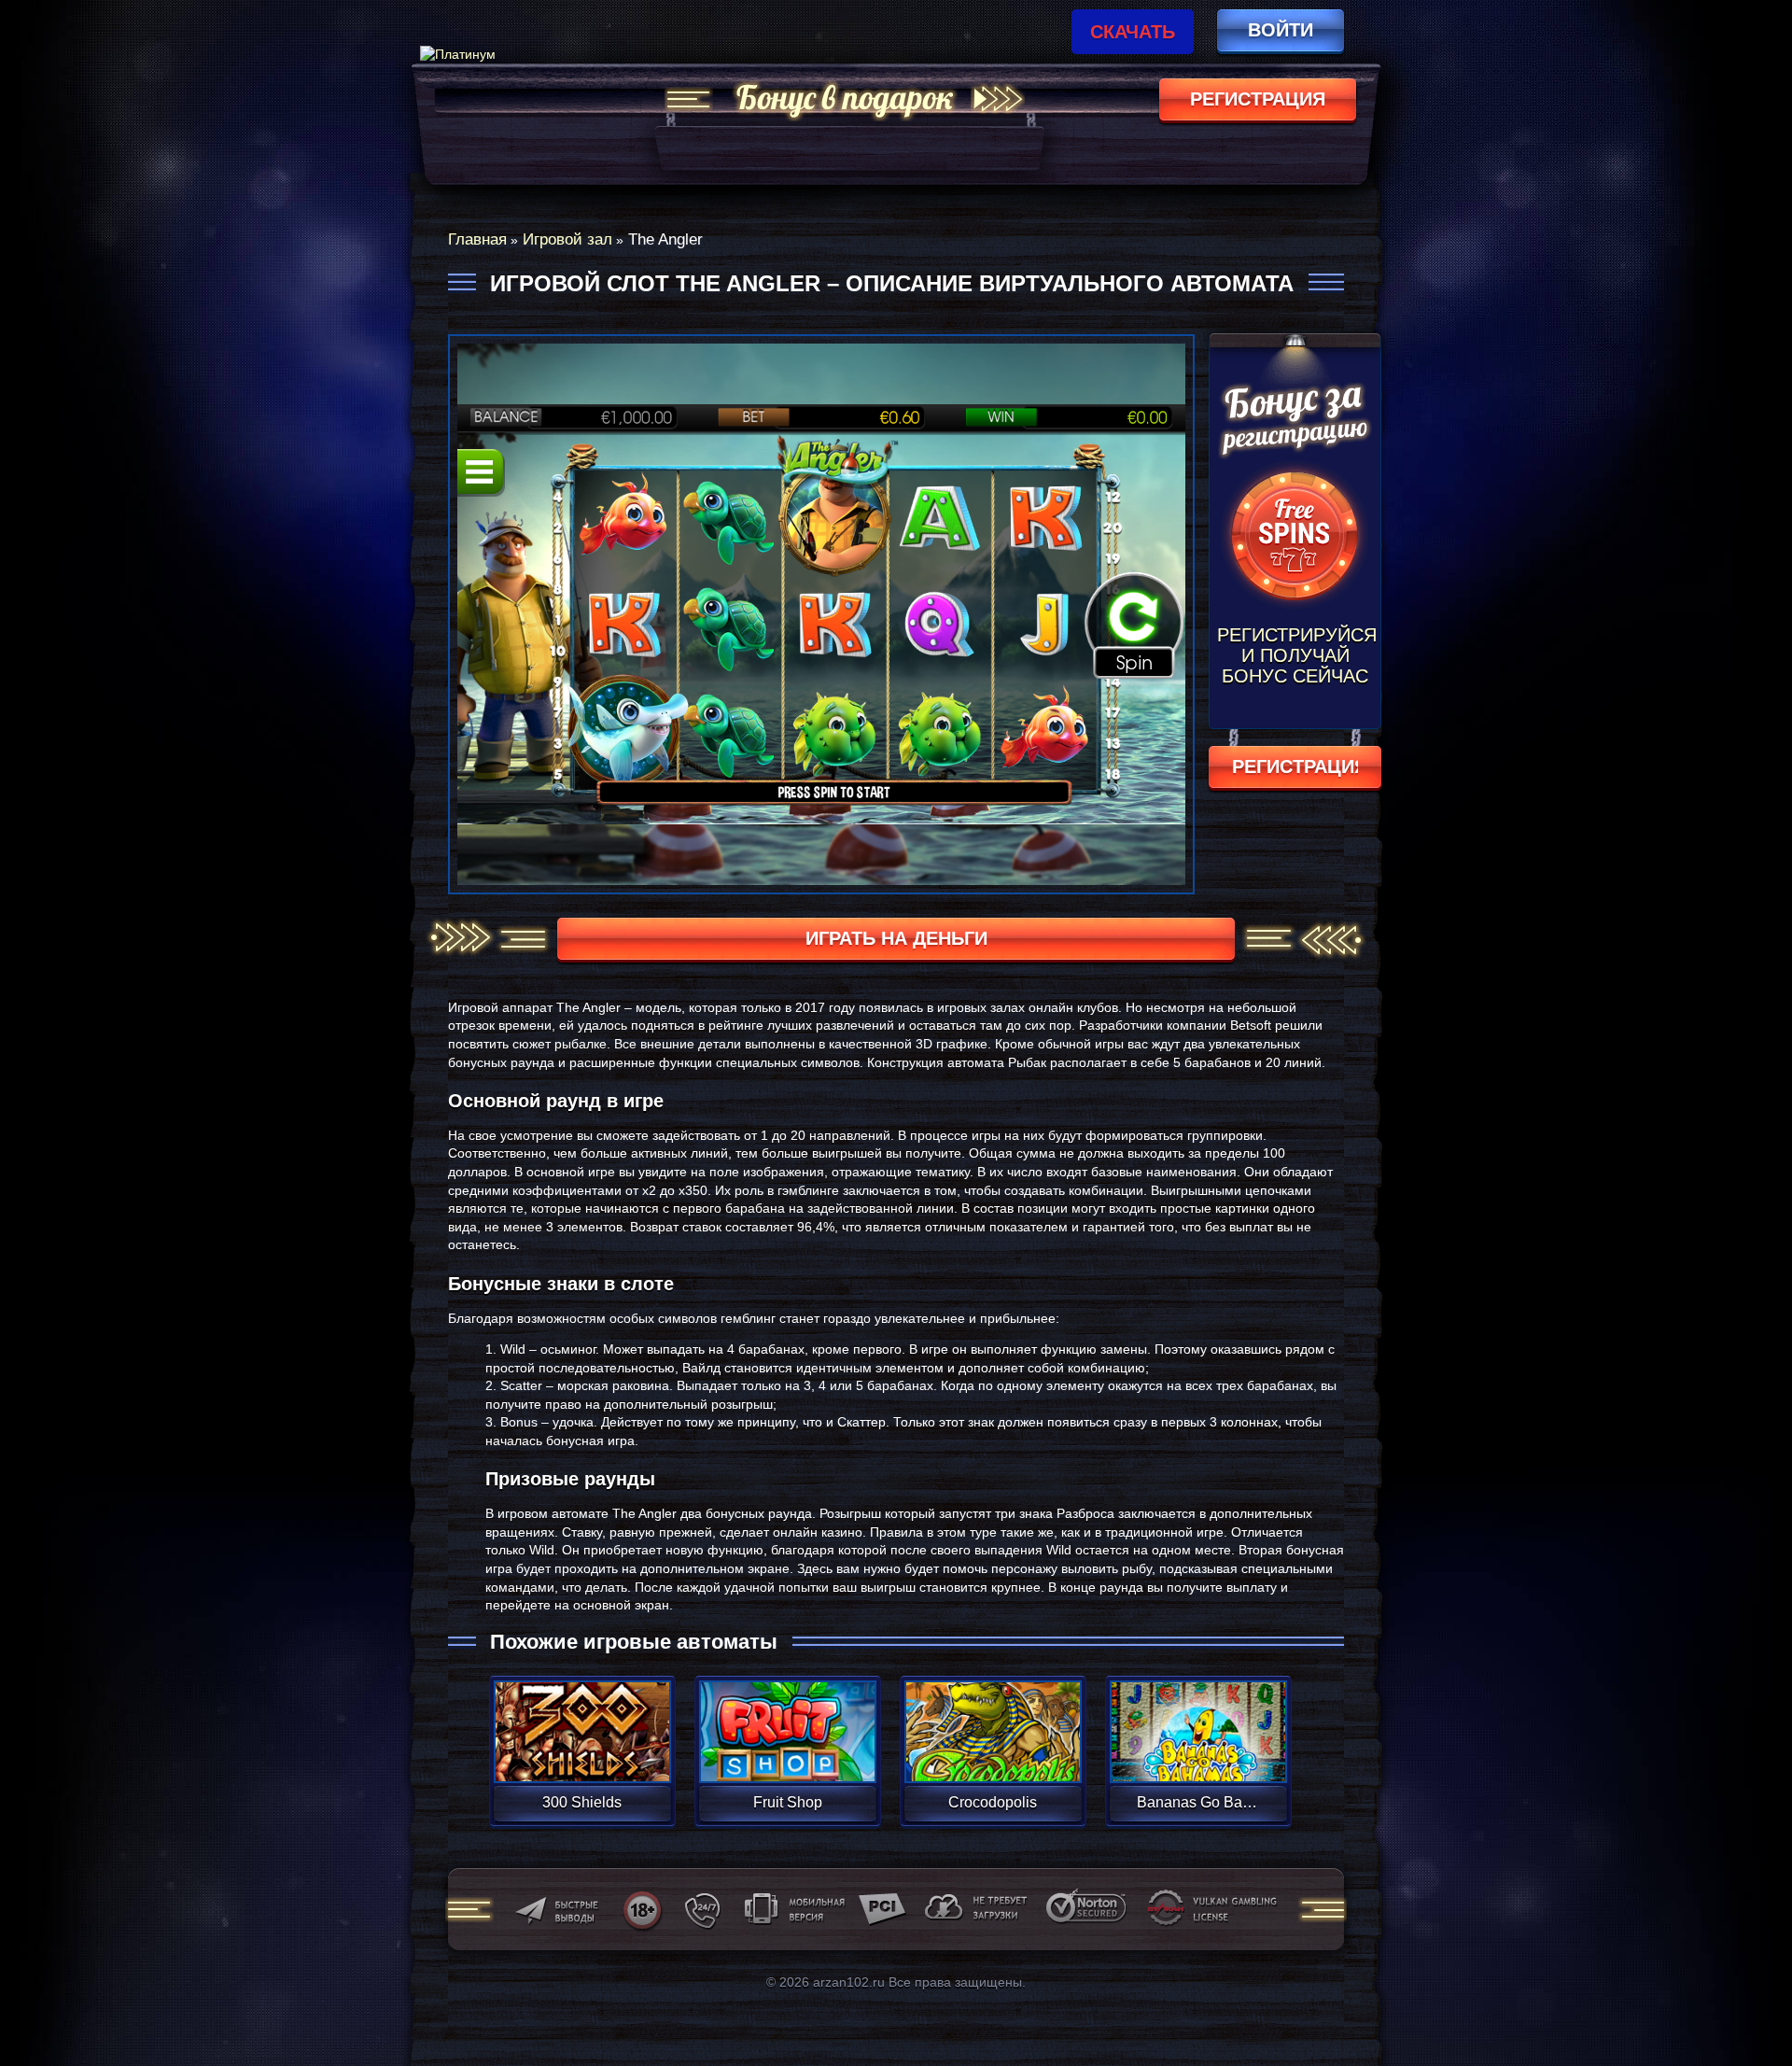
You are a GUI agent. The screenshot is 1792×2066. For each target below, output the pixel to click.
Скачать (1133, 32)
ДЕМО (582, 1754)
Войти (1281, 30)
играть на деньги (896, 938)
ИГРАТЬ (582, 1720)
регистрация (1258, 99)
